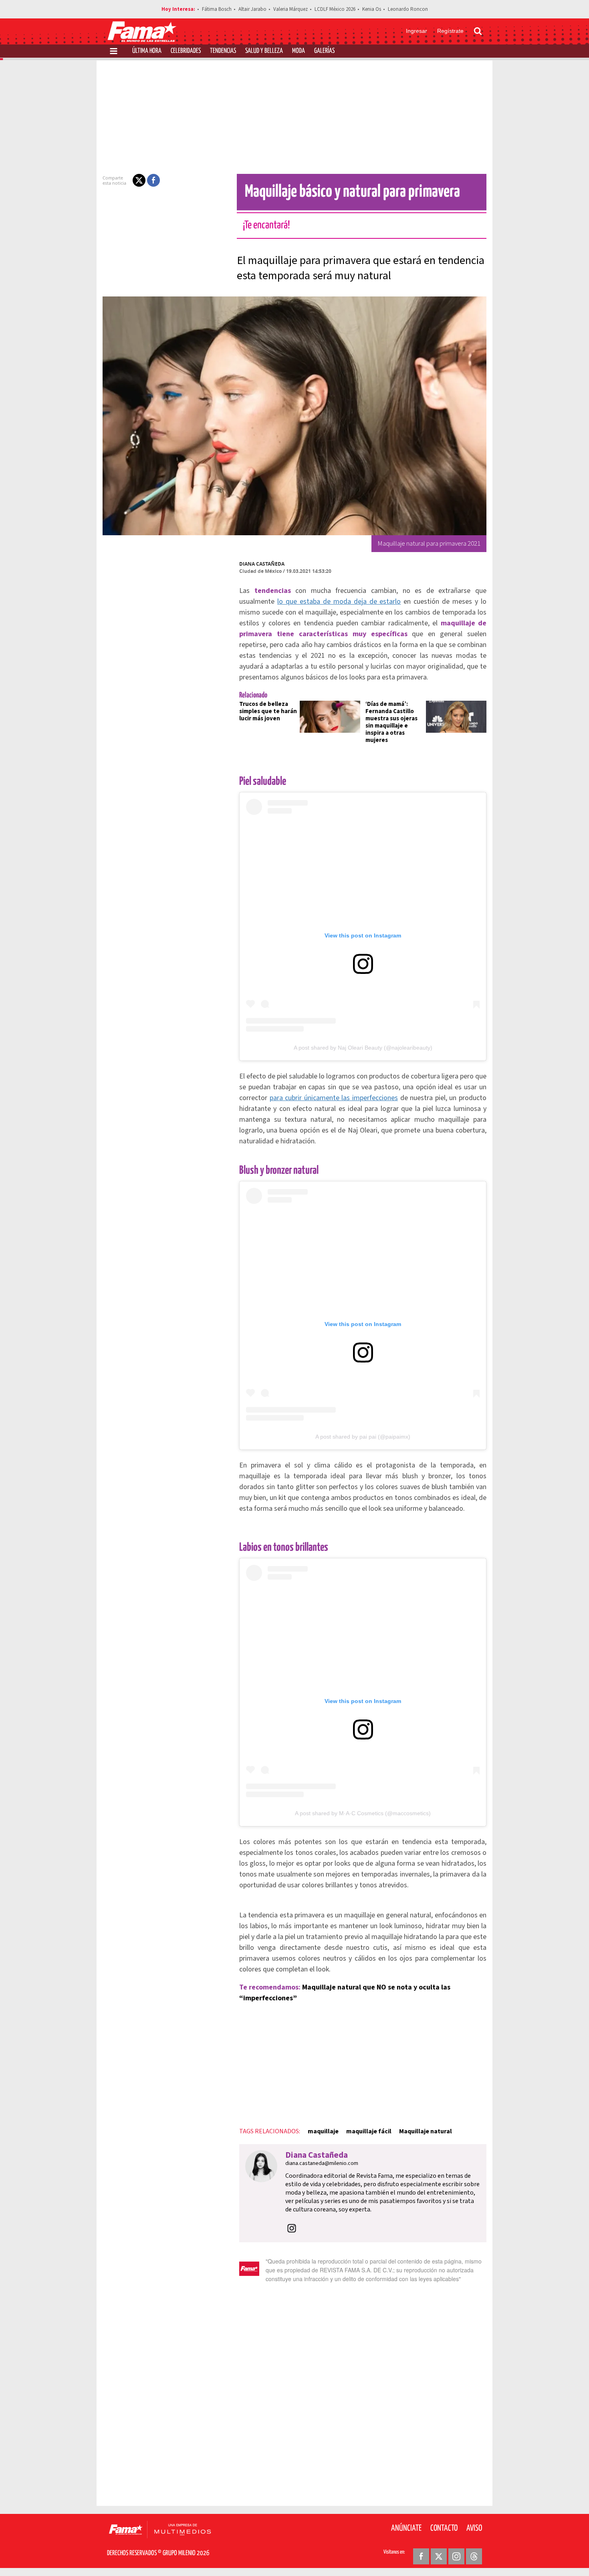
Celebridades (186, 51)
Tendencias (223, 51)
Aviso (474, 2528)
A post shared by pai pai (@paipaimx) (363, 1437)
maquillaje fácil (369, 2131)
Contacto (444, 2528)
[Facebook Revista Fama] (421, 2556)
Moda (299, 51)
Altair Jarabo (252, 9)
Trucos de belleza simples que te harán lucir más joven (268, 711)
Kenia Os (372, 9)
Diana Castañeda (262, 564)
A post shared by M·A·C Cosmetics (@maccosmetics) (363, 1813)
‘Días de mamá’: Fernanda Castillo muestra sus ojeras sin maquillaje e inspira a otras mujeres (391, 722)
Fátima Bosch (217, 9)
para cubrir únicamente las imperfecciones (334, 1098)
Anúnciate (406, 2528)
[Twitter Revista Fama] (439, 2556)
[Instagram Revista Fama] (456, 2556)
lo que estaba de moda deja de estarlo (339, 602)
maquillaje (323, 2131)
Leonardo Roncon (408, 9)
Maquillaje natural (426, 2131)
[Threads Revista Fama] (474, 2556)
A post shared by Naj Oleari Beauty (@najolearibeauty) (363, 1048)
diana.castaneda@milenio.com (322, 2163)
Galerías (324, 51)
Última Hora (147, 51)
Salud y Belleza (264, 51)
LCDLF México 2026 (335, 9)
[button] (139, 180)
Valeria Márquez (290, 9)
